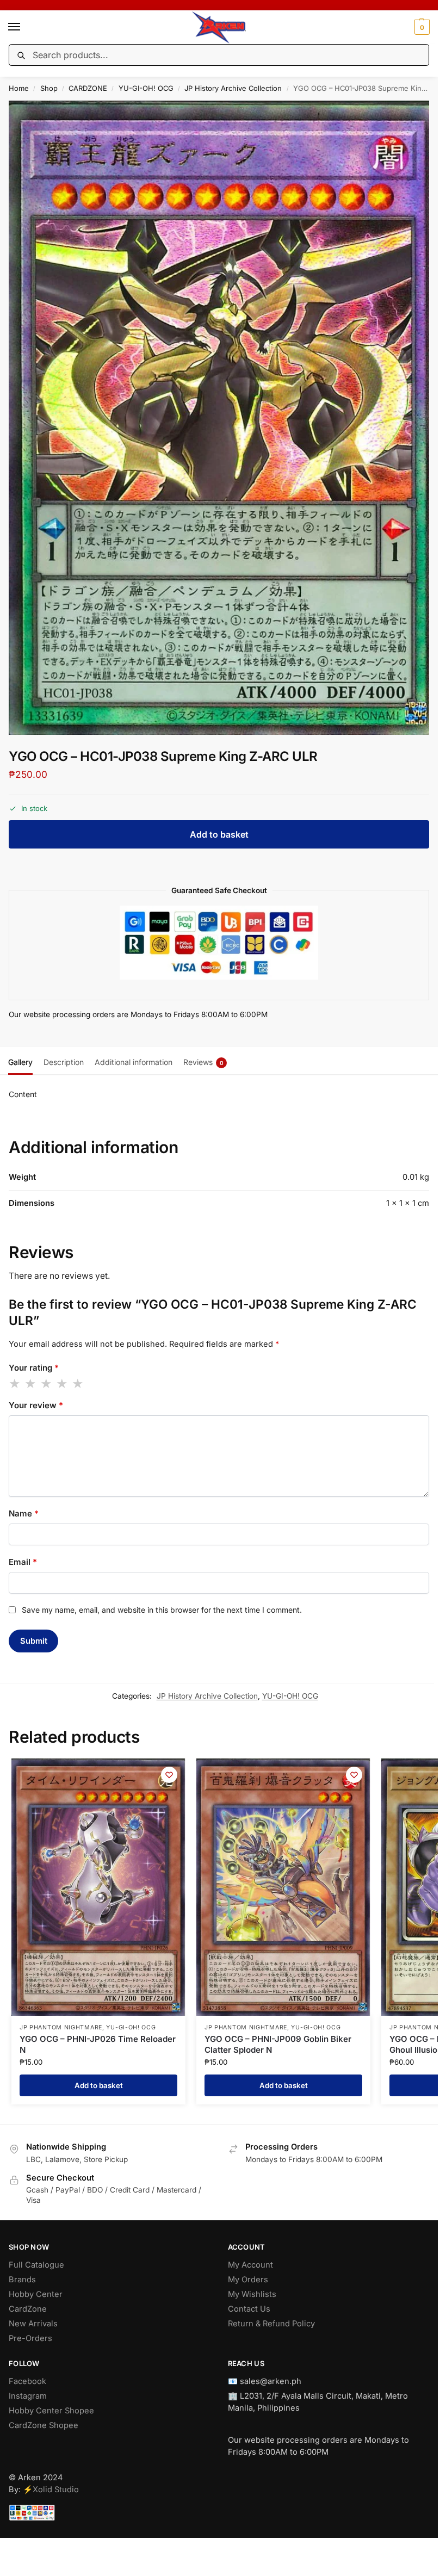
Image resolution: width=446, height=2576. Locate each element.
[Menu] (24, 27)
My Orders (248, 2280)
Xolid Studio (56, 2490)
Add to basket (219, 834)
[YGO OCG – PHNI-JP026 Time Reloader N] (98, 1887)
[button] (421, 27)
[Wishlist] (169, 1775)
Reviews (203, 1062)
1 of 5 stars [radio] (15, 1384)
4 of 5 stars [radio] (63, 1384)
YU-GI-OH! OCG (146, 88)
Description (64, 1062)
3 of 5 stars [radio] (47, 1384)
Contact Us (249, 2309)
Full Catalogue (36, 2265)
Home (19, 88)
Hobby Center (36, 2294)
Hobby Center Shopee (51, 2411)
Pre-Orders (30, 2338)
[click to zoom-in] (223, 418)
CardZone (28, 2309)
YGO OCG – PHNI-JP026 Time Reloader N (98, 2044)
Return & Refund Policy (271, 2324)
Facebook (27, 2381)
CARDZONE (88, 88)
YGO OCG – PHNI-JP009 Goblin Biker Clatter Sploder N (278, 2044)
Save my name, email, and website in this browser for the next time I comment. (162, 1610)
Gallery (20, 1062)
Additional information (134, 1062)
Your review (36, 1405)
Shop (49, 88)
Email (23, 1562)
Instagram (28, 2396)
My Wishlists (252, 2294)
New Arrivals (33, 2324)
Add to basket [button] (99, 2085)
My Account (250, 2265)
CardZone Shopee (44, 2425)
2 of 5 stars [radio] (31, 1384)
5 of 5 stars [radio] (78, 1384)
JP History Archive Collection (233, 88)
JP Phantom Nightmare (61, 2027)
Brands (22, 2280)
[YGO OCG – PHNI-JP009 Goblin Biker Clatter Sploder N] (283, 1887)
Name (24, 1513)
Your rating (34, 1368)
